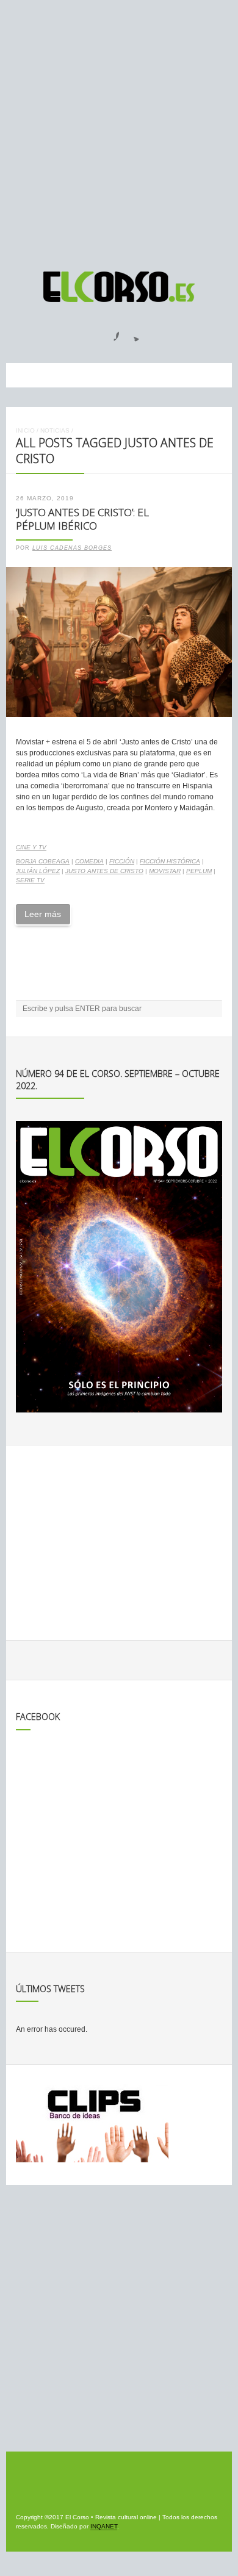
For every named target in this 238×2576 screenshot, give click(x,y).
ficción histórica (170, 861)
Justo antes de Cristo (104, 871)
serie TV (30, 880)
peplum (199, 871)
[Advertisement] (119, 130)
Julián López (38, 871)
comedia (89, 861)
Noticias (55, 430)
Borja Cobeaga (43, 861)
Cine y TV (31, 847)
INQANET (104, 2526)
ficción (122, 861)
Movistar (165, 871)
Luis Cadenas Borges (72, 548)
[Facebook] (109, 333)
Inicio (25, 430)
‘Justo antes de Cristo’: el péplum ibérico (82, 519)
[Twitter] (132, 333)
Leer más (43, 914)
